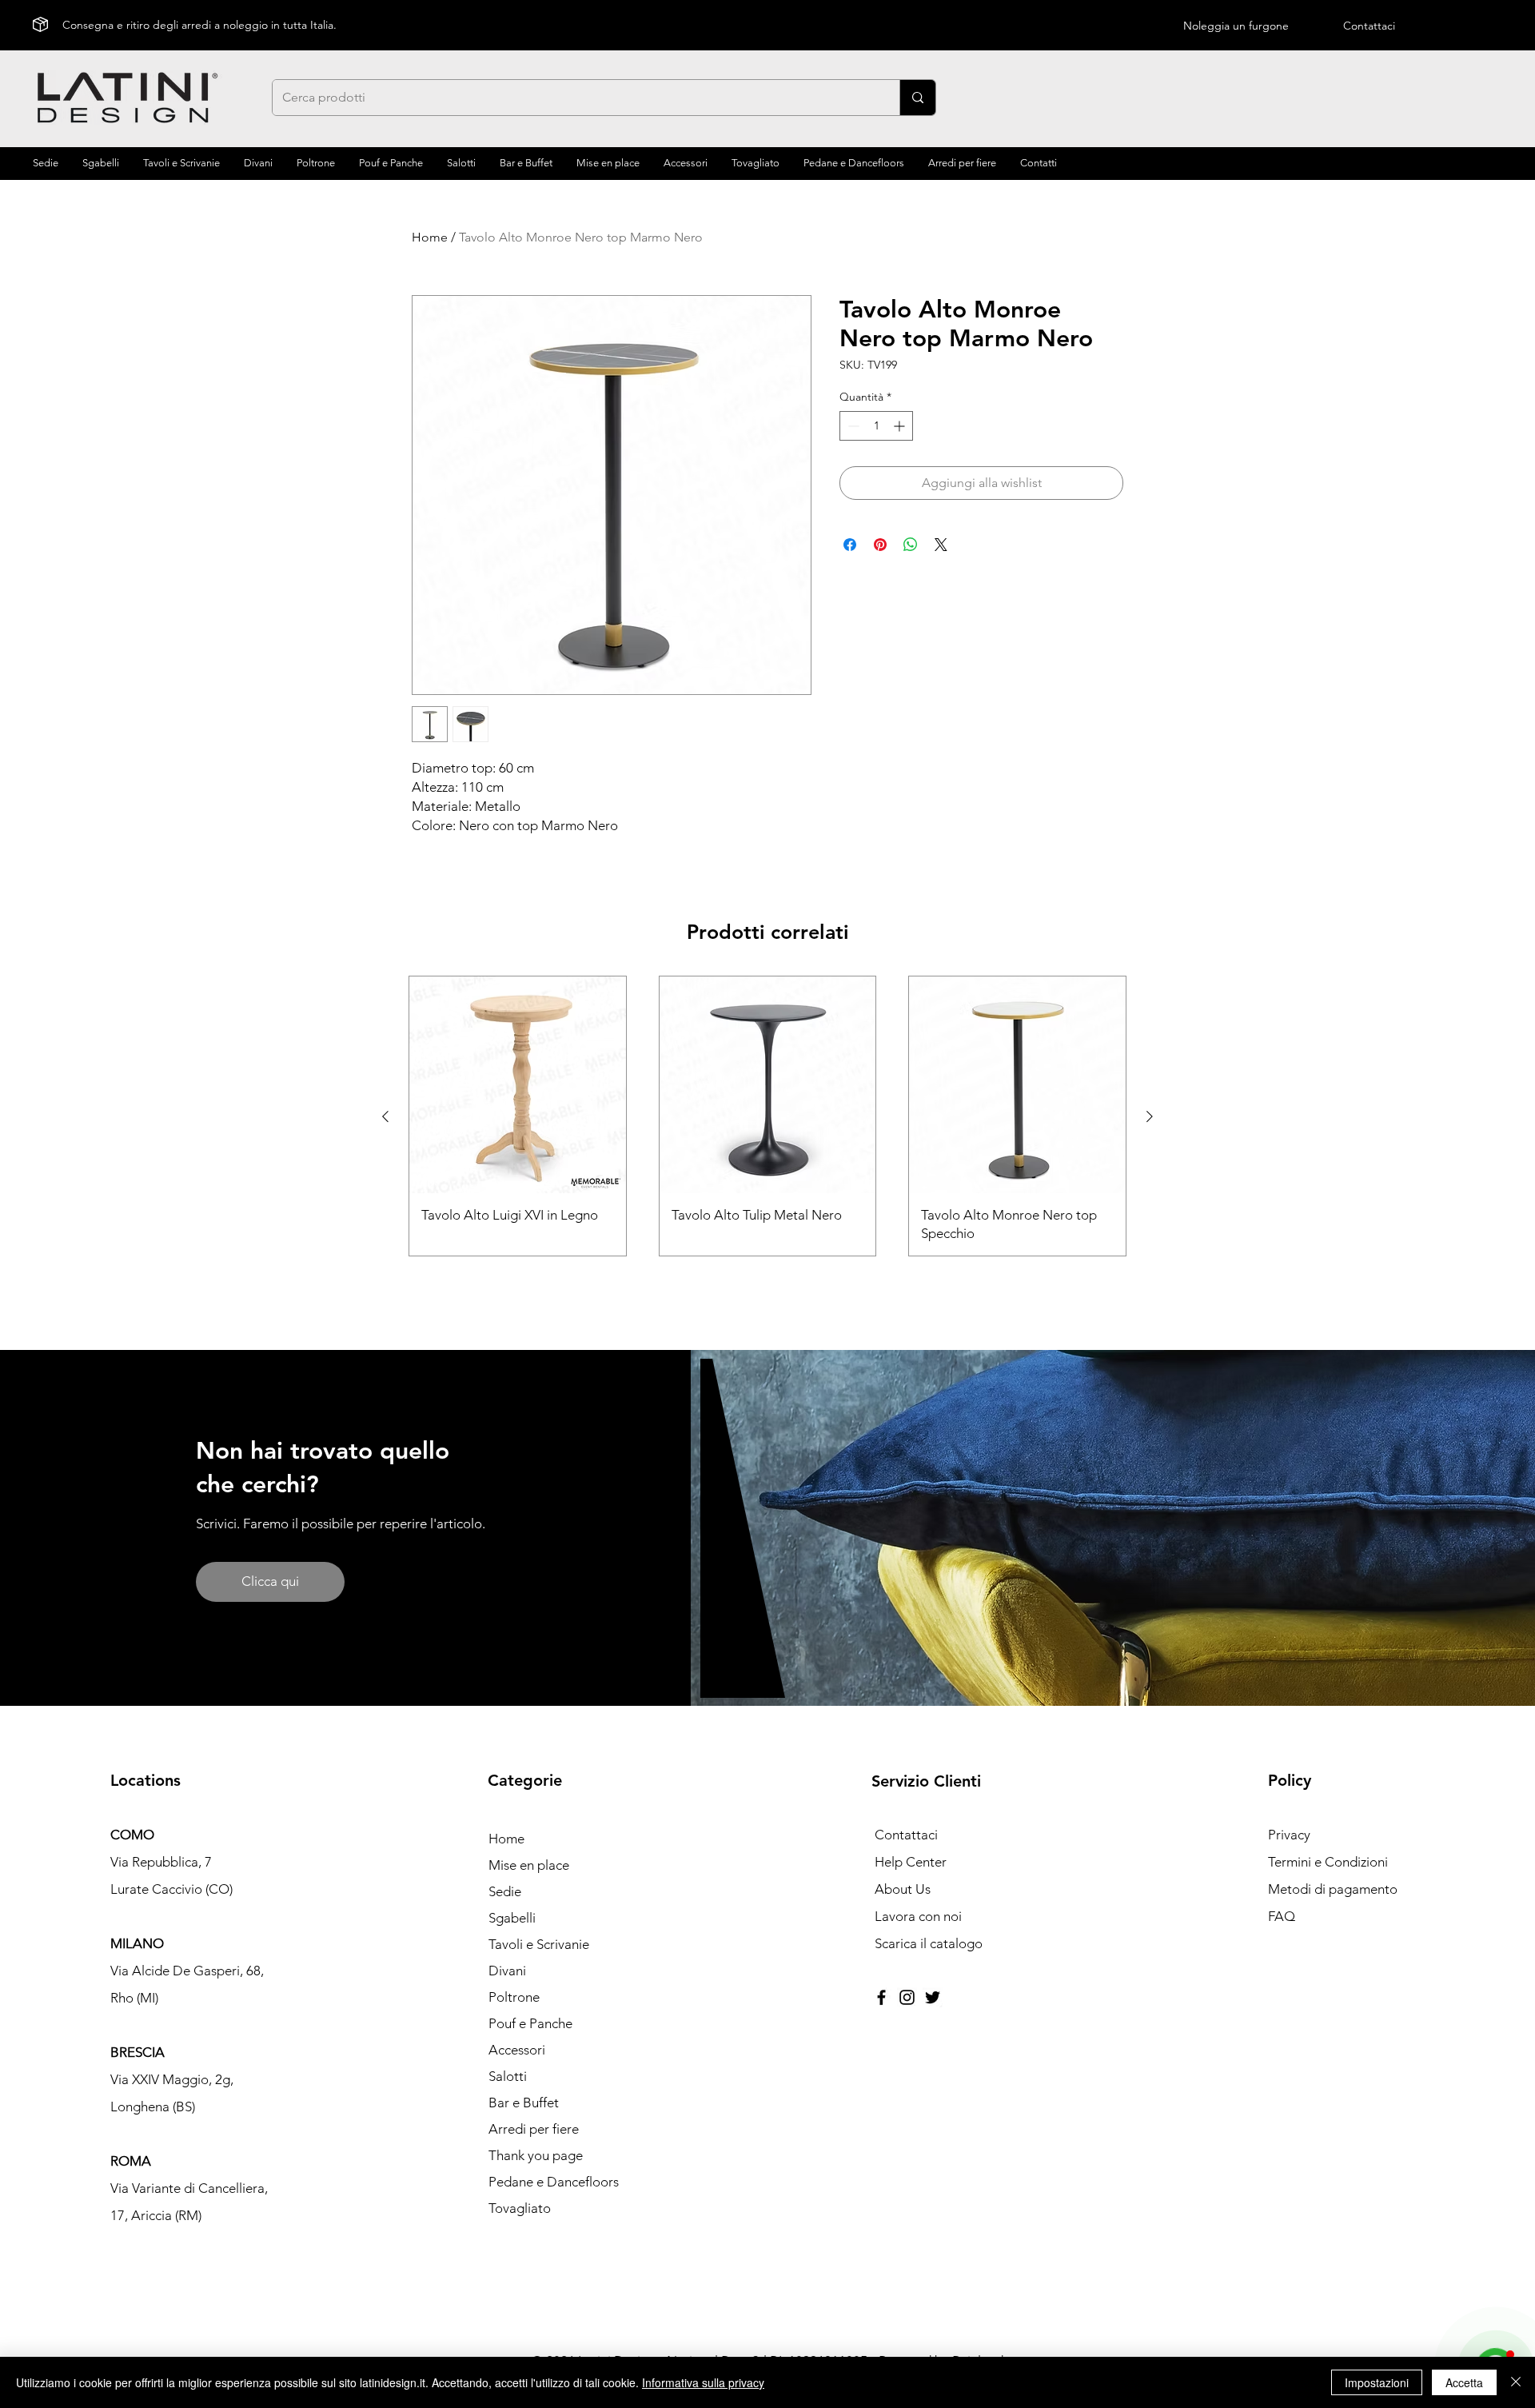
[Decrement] (852, 426)
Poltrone (514, 1997)
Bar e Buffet (524, 2103)
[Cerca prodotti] (917, 98)
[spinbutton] (876, 426)
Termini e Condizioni (1328, 1862)
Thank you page (536, 2155)
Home (430, 237)
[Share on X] (941, 545)
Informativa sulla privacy (703, 2382)
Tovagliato (520, 2208)
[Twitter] (933, 1997)
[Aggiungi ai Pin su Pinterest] (880, 545)
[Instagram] (907, 1997)
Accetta (1464, 2382)
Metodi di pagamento (1333, 1889)
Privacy (1289, 1835)
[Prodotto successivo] (1150, 1116)
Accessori (517, 2050)
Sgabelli (512, 1918)
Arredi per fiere (534, 2129)
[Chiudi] (1516, 2382)
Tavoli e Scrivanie (539, 1944)
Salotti (508, 2076)
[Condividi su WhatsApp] (911, 545)
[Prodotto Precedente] (385, 1116)
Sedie (505, 1891)
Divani (507, 1971)
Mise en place (529, 1865)
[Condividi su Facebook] (850, 545)
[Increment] (901, 426)
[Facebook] (881, 1997)
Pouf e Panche (530, 2023)
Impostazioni (1377, 2382)
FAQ (1282, 1916)
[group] (767, 1116)
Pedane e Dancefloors (554, 2182)
